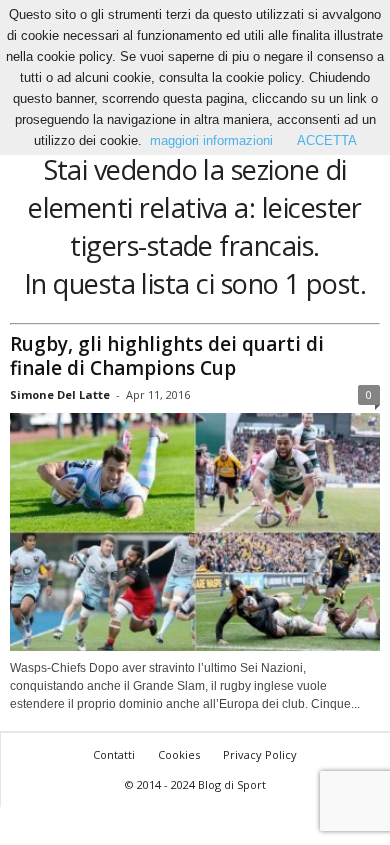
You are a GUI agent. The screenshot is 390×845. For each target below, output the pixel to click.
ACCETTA (327, 140)
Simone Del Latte (60, 394)
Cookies (179, 754)
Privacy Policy (260, 754)
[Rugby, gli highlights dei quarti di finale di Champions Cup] (195, 532)
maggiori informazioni (211, 140)
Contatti (114, 754)
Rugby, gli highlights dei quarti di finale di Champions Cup (167, 356)
